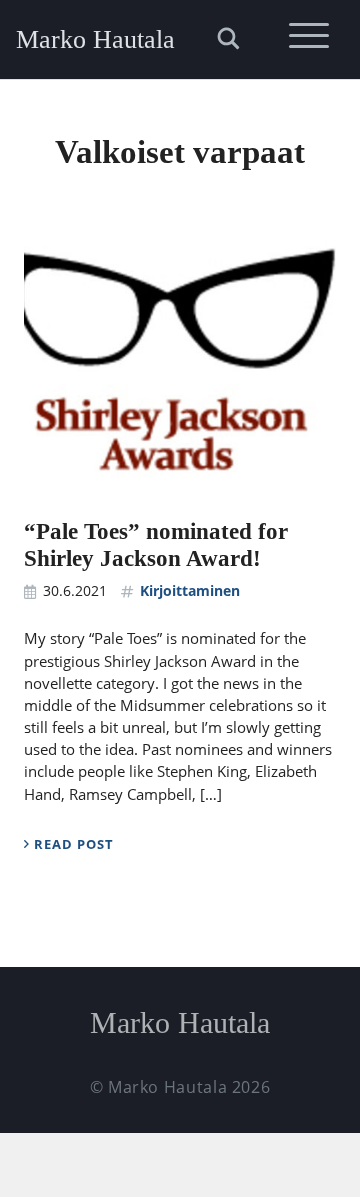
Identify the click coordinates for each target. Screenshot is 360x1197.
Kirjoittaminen (190, 590)
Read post (72, 844)
